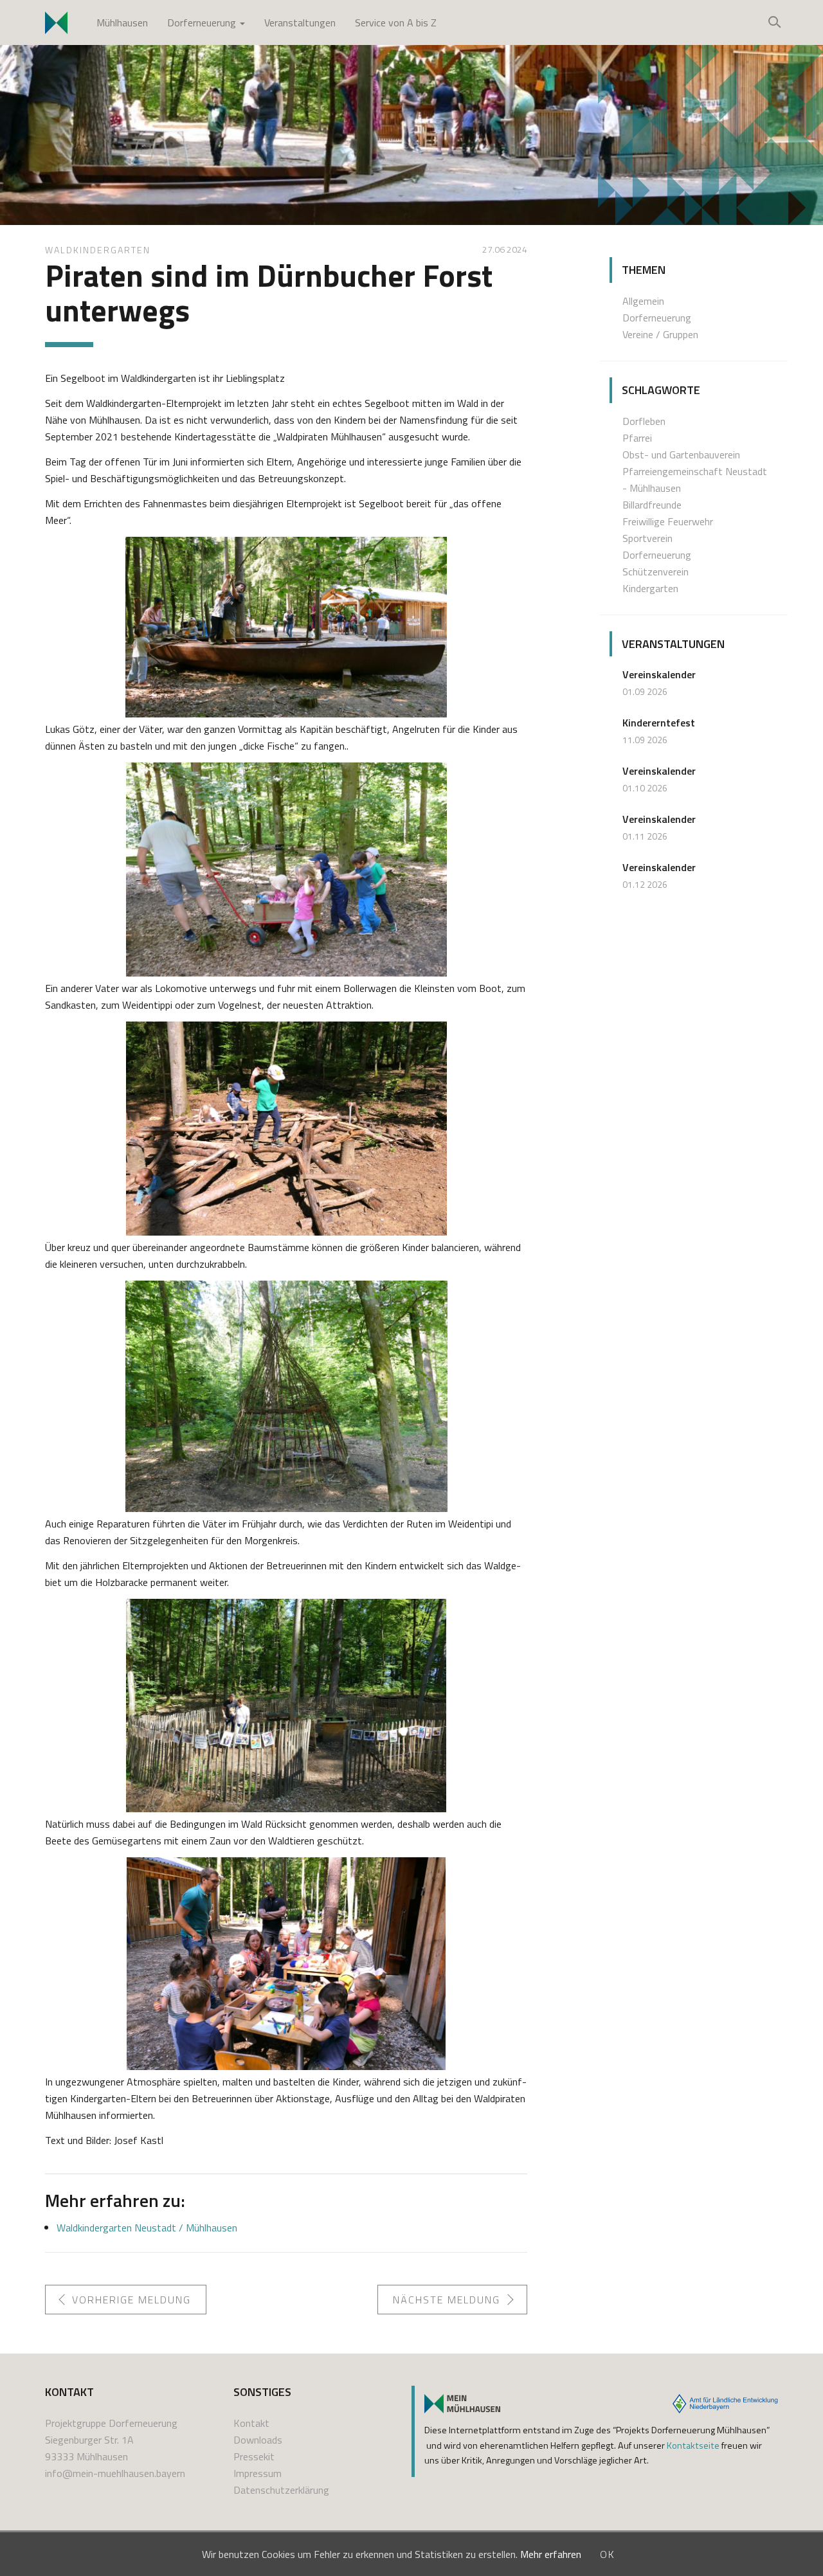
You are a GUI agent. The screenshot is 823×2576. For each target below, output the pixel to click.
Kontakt (251, 2423)
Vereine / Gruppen (660, 334)
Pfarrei (637, 438)
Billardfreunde (652, 505)
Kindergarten (650, 588)
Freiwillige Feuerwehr (668, 521)
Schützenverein (656, 572)
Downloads (258, 2440)
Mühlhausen (122, 23)
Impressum (258, 2473)
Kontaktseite (693, 2445)
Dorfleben (644, 421)
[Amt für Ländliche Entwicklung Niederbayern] (725, 2404)
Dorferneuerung (203, 23)
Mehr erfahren (551, 2554)
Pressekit (254, 2456)
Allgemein (643, 301)
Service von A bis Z (396, 23)
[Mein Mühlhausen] (462, 2404)
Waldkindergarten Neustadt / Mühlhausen (147, 2228)
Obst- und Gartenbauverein (681, 455)
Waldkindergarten (98, 250)
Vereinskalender (659, 674)
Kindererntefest (659, 723)
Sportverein (647, 538)
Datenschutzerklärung (281, 2490)
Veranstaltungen (300, 23)
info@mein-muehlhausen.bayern (115, 2473)
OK (608, 2554)
